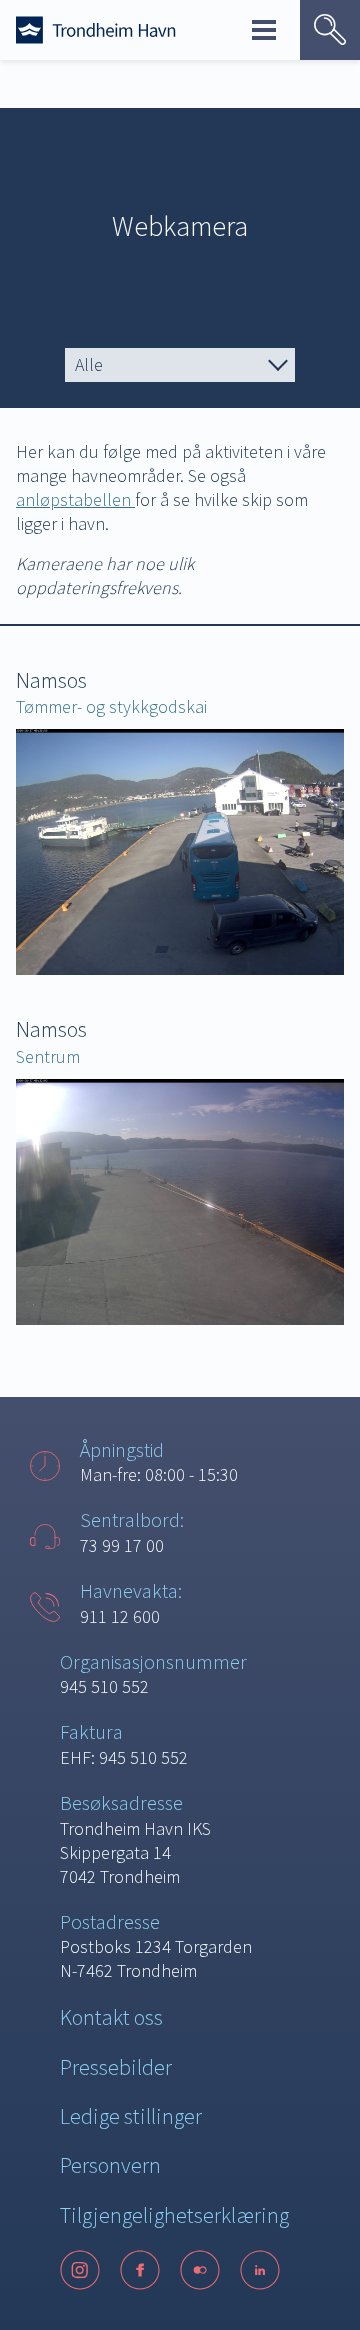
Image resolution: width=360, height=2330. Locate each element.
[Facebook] (140, 2270)
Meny (264, 30)
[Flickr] (200, 2270)
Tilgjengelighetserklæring (174, 2215)
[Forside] (96, 30)
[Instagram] (80, 2270)
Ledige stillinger (131, 2116)
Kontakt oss (111, 2017)
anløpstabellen (75, 499)
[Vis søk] (330, 30)
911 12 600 (120, 1616)
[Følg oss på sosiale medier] (180, 2270)
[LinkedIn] (260, 2270)
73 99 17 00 (122, 1545)
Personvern (110, 2165)
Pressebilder (116, 2067)
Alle (89, 364)
